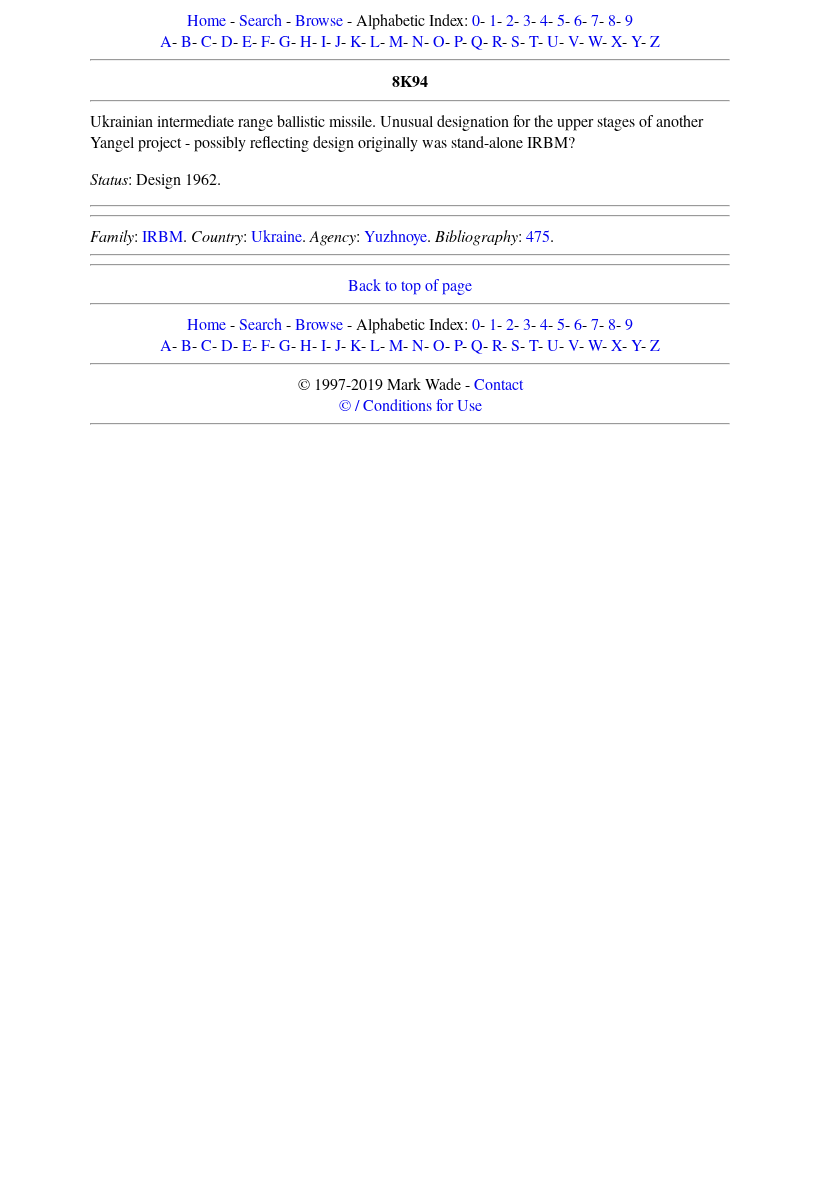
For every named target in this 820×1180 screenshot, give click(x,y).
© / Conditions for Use (410, 404)
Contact (498, 383)
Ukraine (276, 235)
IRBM (162, 235)
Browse (319, 19)
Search (260, 19)
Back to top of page (410, 284)
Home (206, 19)
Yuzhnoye (395, 235)
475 (538, 235)
